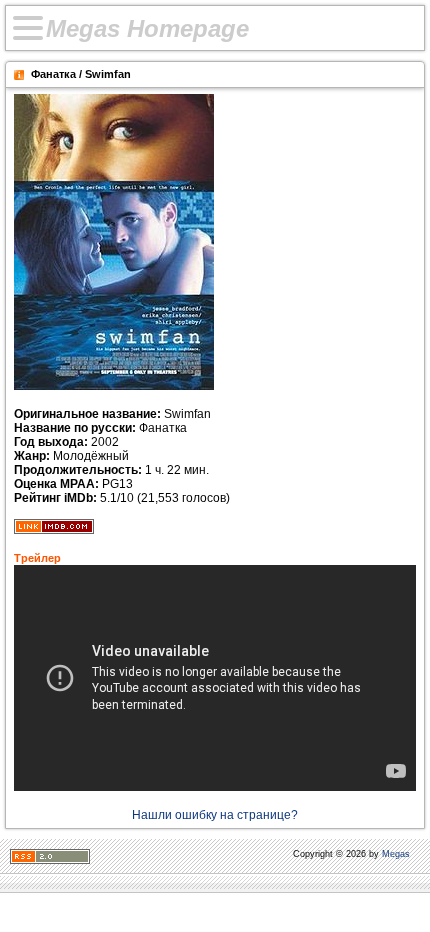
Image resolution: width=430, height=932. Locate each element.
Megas (396, 854)
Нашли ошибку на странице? (215, 815)
